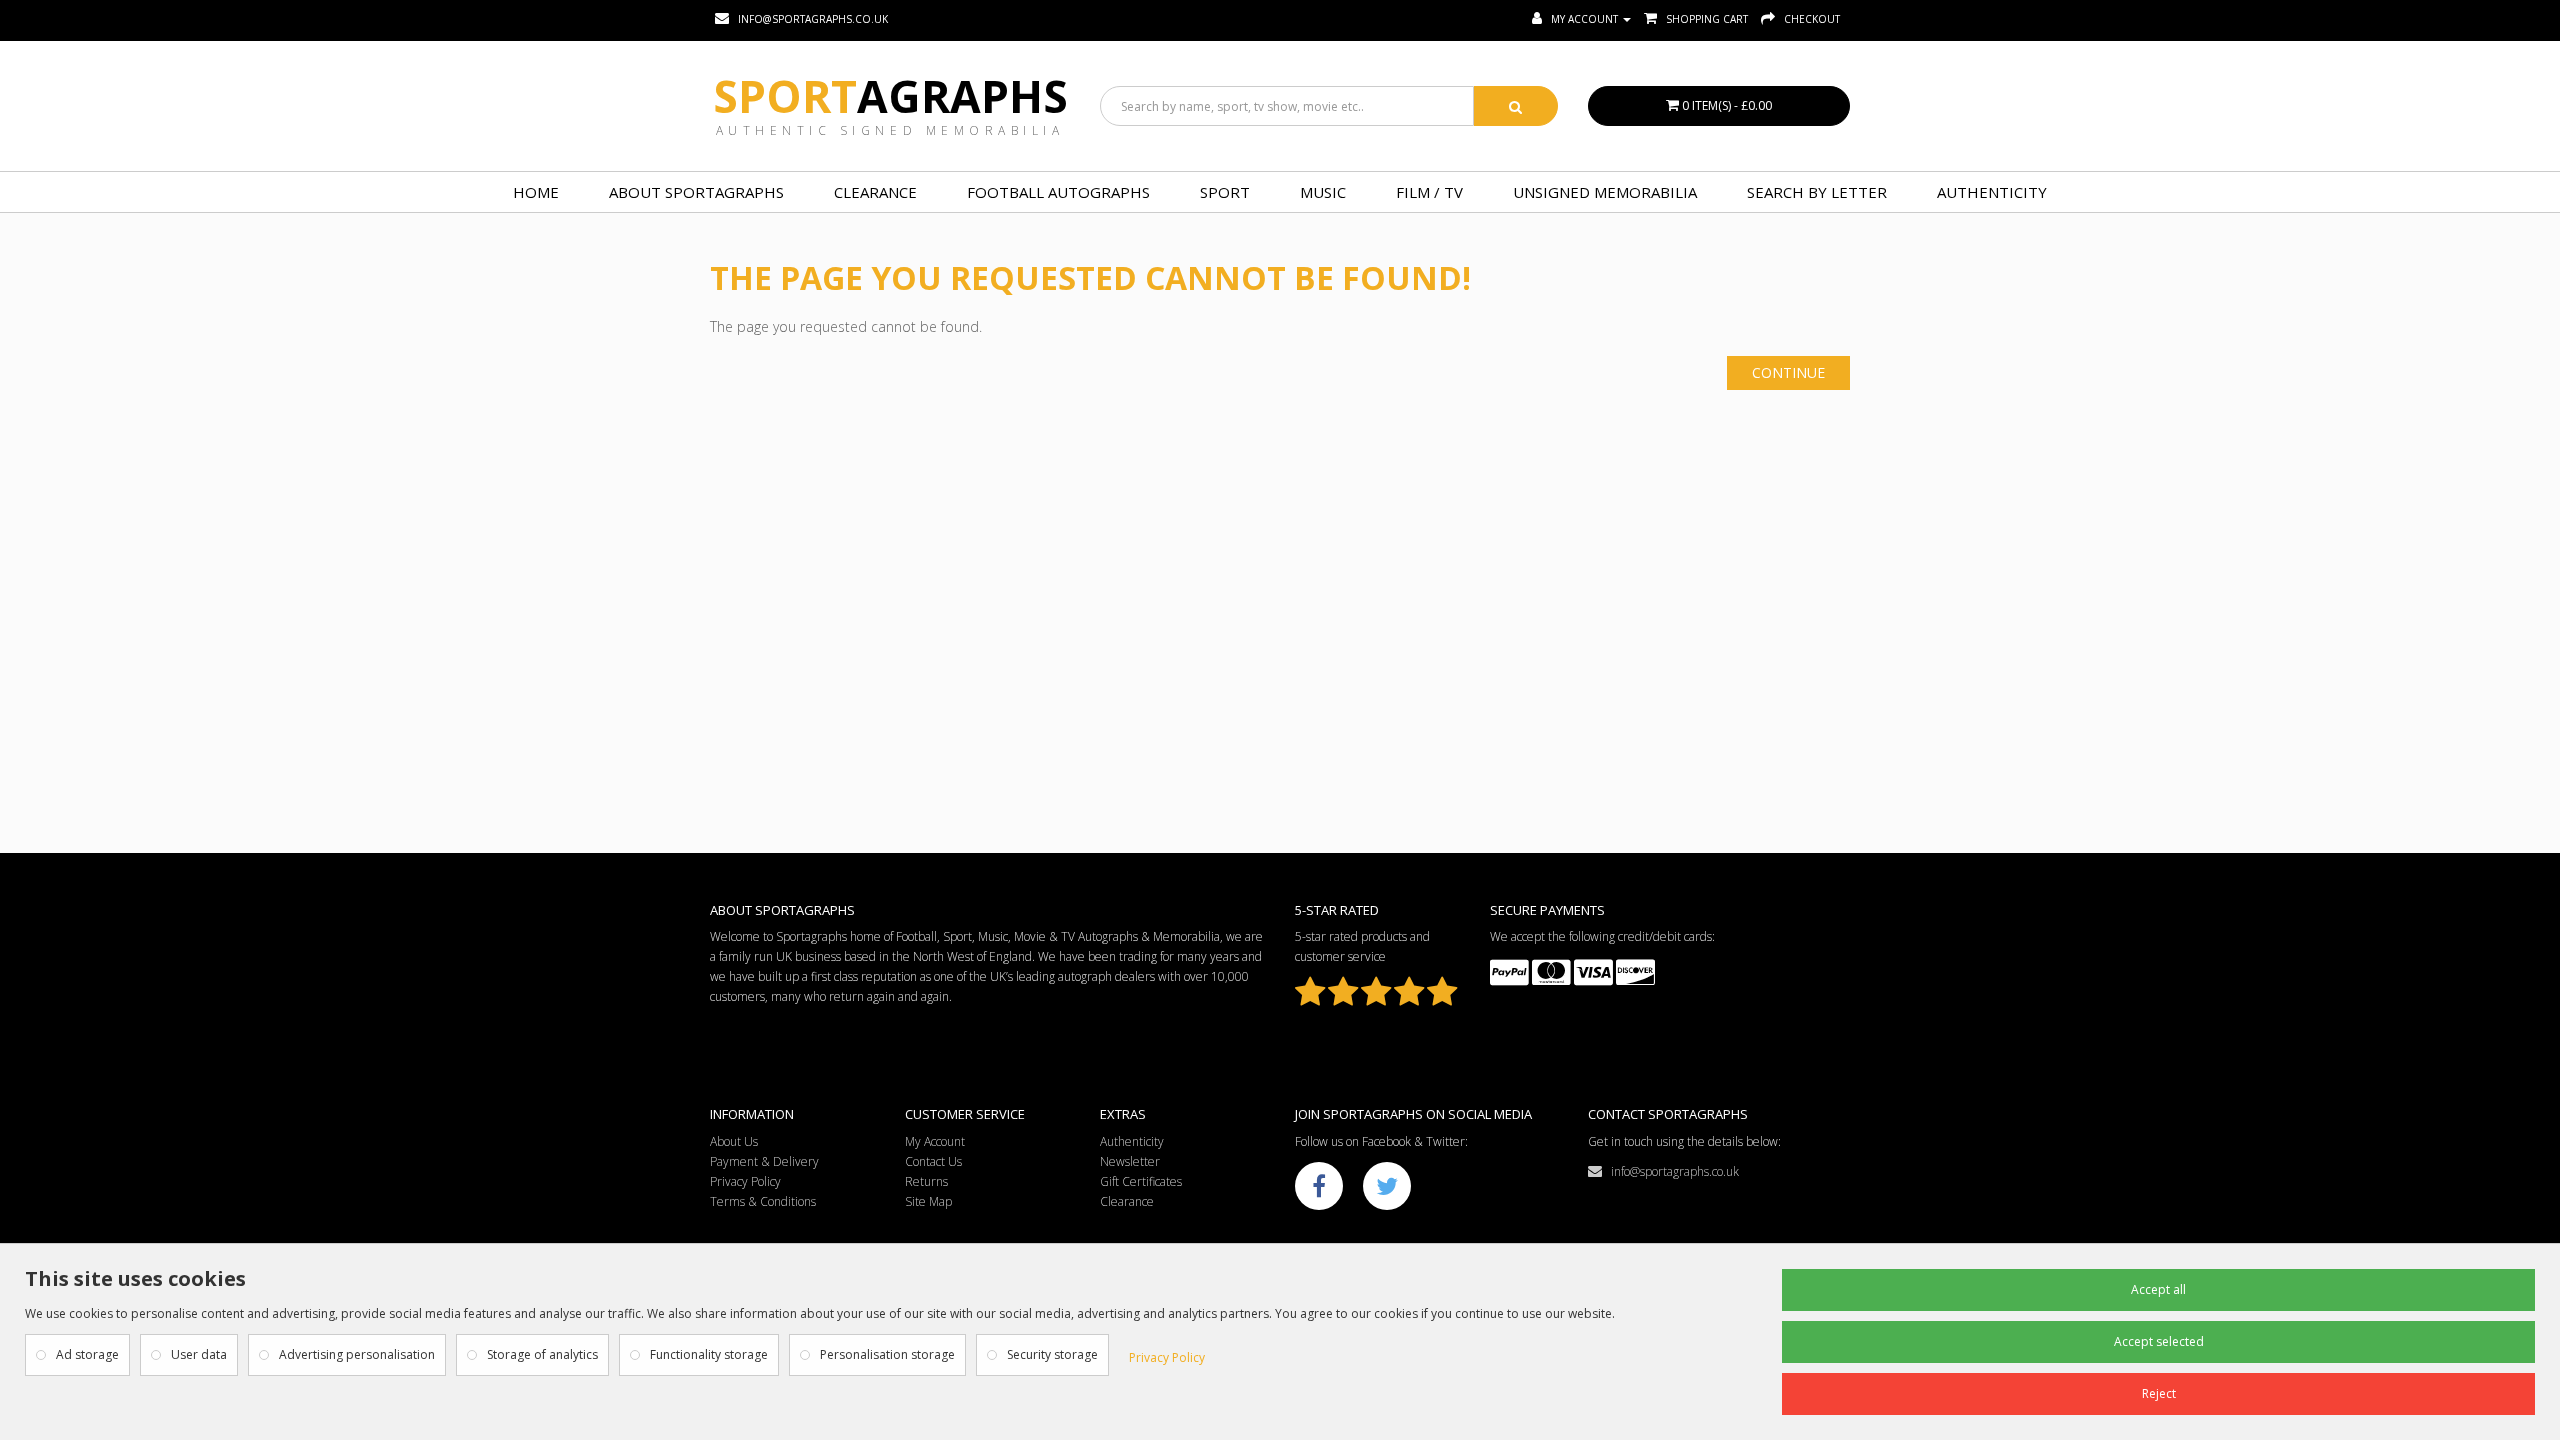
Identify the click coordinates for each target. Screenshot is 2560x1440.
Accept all (2158, 1289)
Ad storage (87, 1354)
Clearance (875, 192)
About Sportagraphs (696, 192)
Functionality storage (709, 1354)
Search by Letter (1817, 192)
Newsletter (1130, 1161)
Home (536, 192)
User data (199, 1354)
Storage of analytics (542, 1354)
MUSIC (1323, 192)
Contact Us (933, 1161)
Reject (2159, 1393)
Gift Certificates (1141, 1181)
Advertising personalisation (357, 1354)
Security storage (1052, 1354)
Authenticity (1992, 192)
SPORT (1225, 192)
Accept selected (2159, 1341)
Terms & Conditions (763, 1201)
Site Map (928, 1201)
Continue (1788, 372)
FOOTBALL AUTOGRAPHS (1058, 192)
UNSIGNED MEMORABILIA (1605, 192)
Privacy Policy (745, 1181)
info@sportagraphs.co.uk (1670, 1171)
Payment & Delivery (764, 1161)
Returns (926, 1181)
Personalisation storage (887, 1354)
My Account (935, 1141)
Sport (890, 96)
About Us (734, 1141)
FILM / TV (1429, 192)
